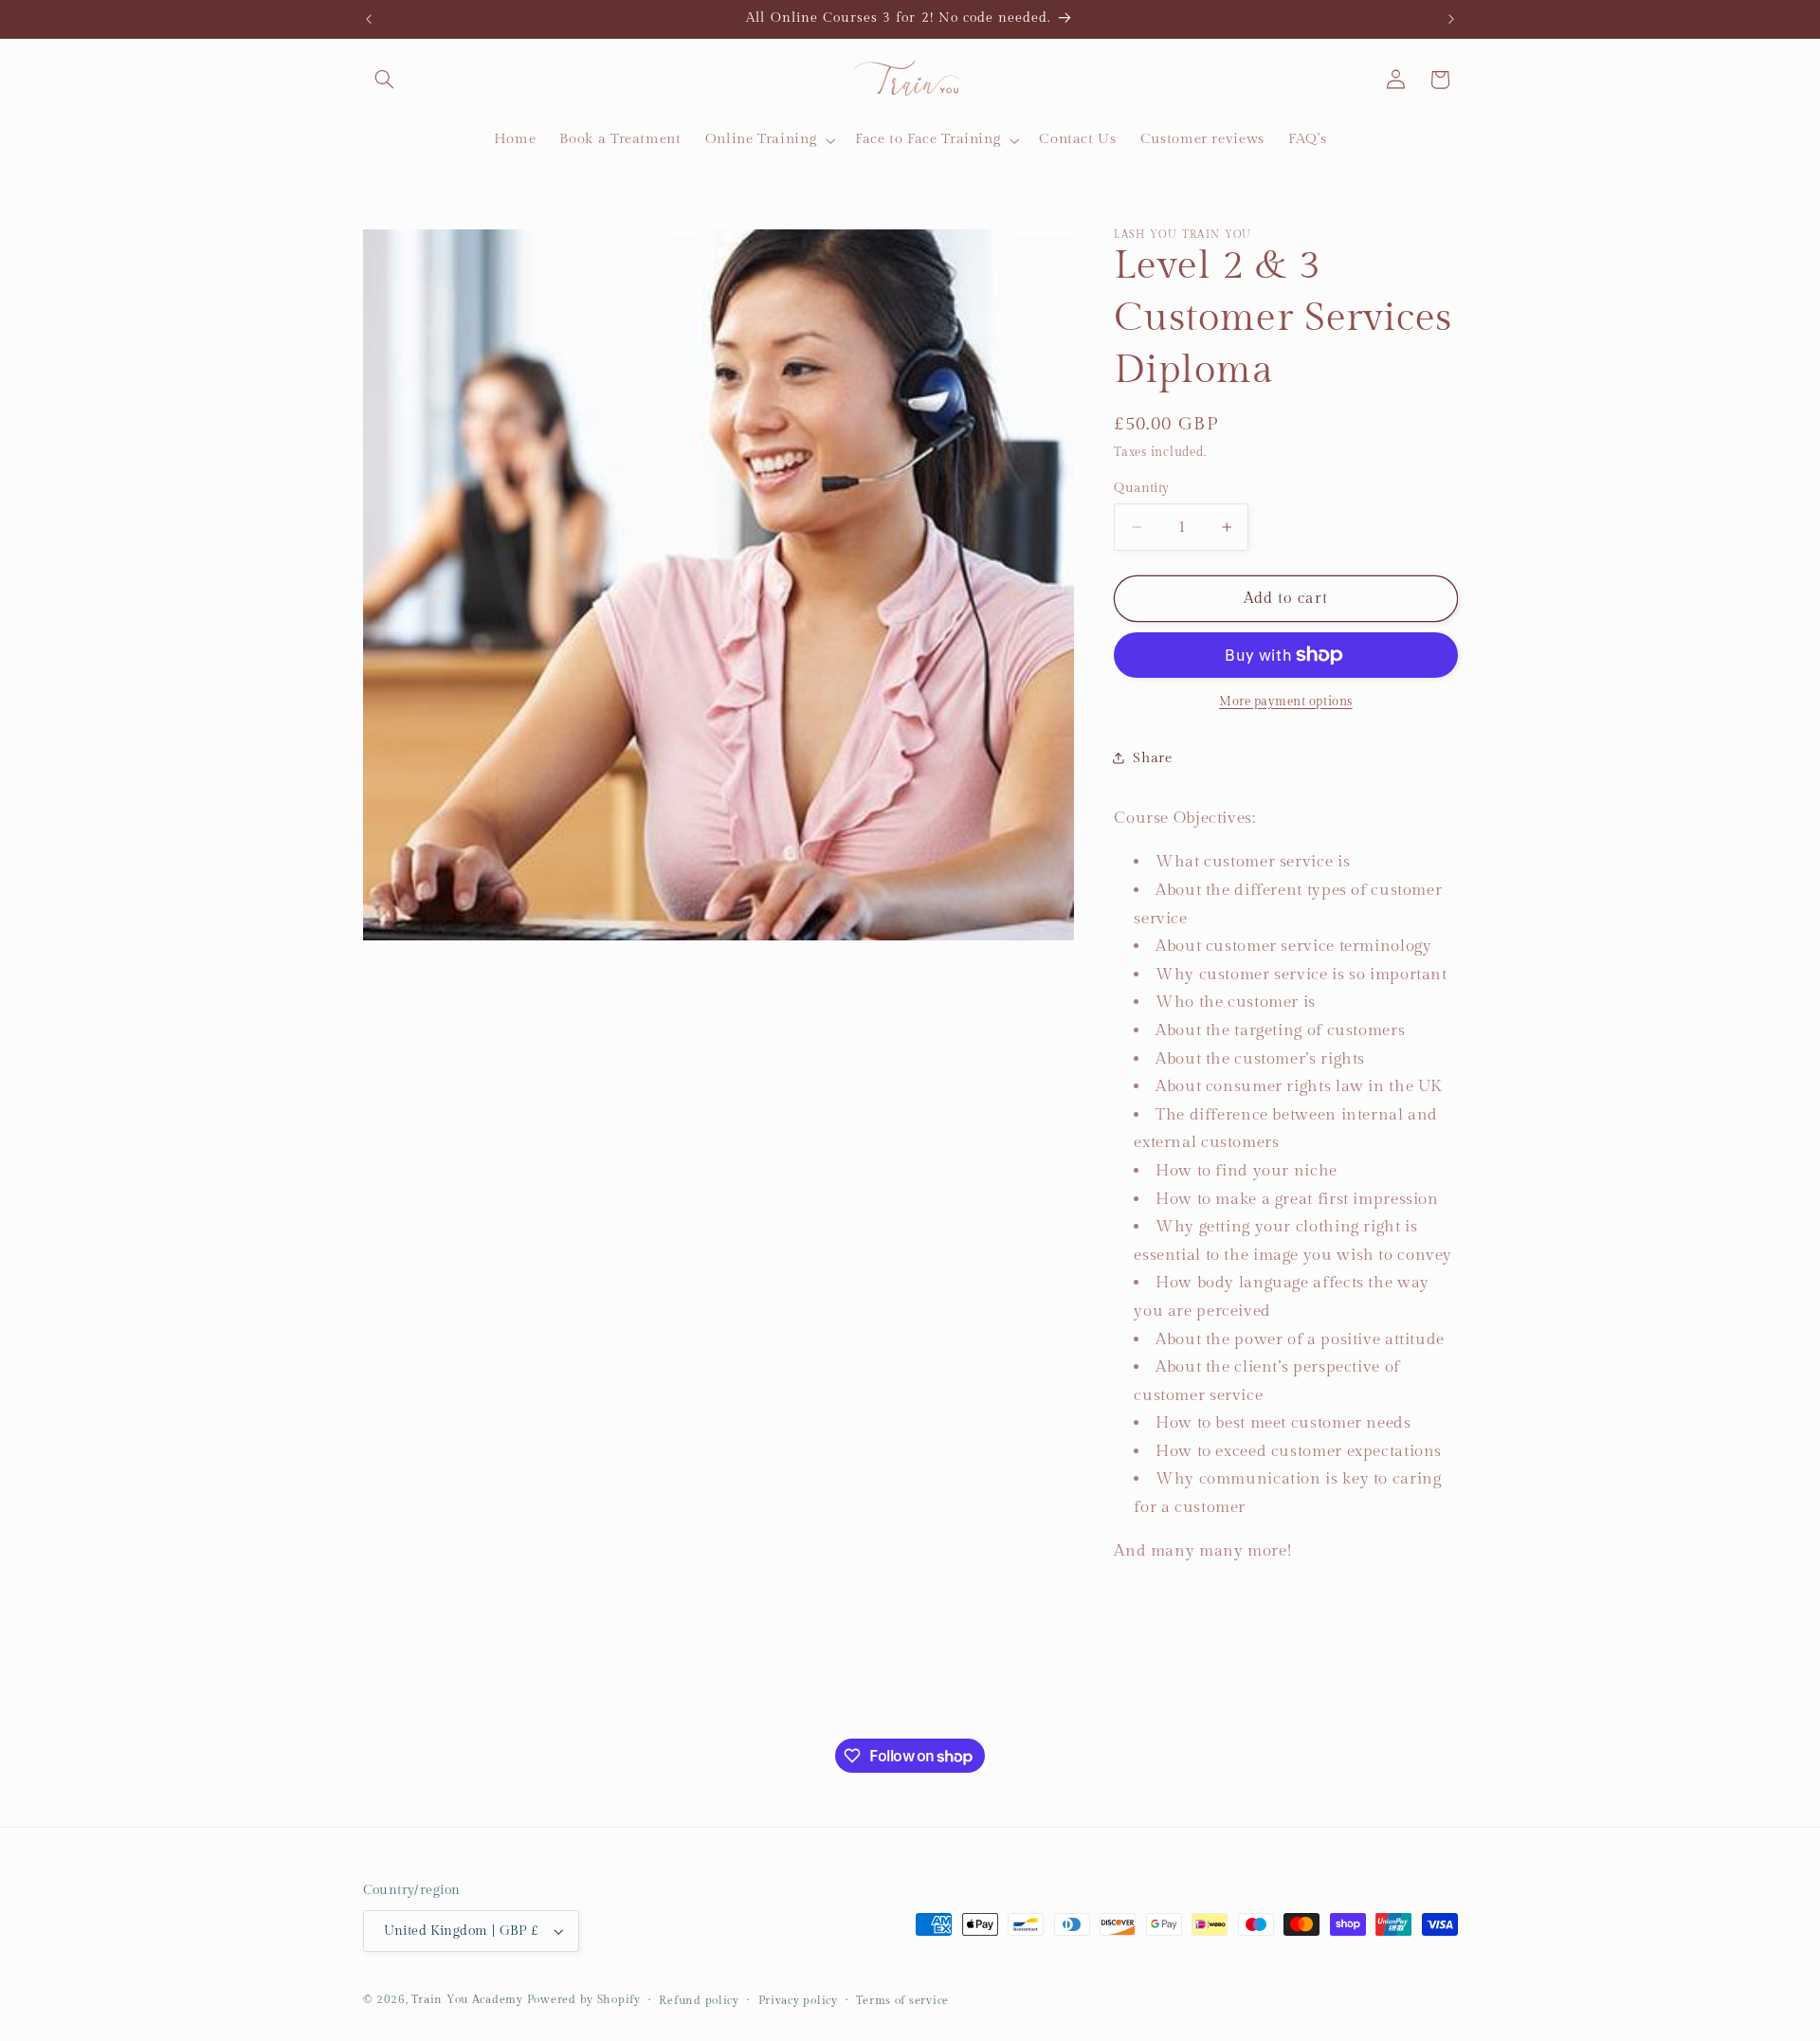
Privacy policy (798, 2001)
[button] (385, 80)
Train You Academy (467, 2000)
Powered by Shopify (584, 2000)
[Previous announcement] (369, 19)
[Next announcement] (1451, 19)
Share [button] (1152, 757)
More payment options (1286, 702)
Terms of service (902, 2001)
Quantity (1141, 488)
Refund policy (699, 2001)
